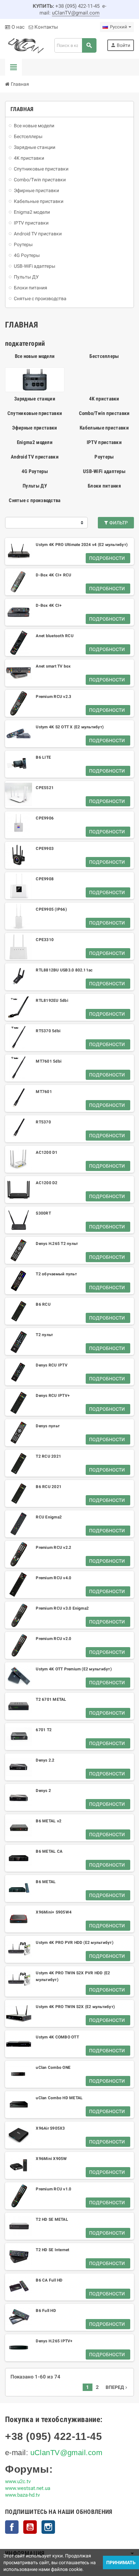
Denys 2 (43, 1791)
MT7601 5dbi (49, 1061)
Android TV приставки (35, 457)
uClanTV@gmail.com (76, 13)
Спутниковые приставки (35, 413)
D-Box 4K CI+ (49, 605)
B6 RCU (43, 1304)
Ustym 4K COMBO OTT (57, 2037)
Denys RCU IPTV (51, 1365)
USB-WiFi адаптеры (104, 471)
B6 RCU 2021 (49, 1487)
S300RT (43, 1213)
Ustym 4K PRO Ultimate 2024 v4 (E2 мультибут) (82, 545)
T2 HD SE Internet (52, 2250)
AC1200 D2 (47, 1183)
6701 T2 (44, 1730)
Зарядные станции (35, 399)
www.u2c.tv (18, 2481)
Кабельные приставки (104, 428)
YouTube (30, 2527)
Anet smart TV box (53, 666)
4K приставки (104, 399)
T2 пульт (44, 1335)
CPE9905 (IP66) (51, 909)
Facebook (12, 2527)
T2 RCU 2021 (48, 1456)
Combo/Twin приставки (104, 413)
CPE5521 (45, 788)
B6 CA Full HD (49, 2280)
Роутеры (104, 457)
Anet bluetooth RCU (54, 636)
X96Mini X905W (51, 2159)
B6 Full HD (46, 2311)
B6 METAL (46, 1882)
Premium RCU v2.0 (53, 1639)
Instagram (48, 2527)
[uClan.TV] (25, 45)
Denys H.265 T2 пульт (57, 1244)
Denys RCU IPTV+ (53, 1396)
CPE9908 (45, 879)
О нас (17, 27)
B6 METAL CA (49, 1851)
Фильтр (118, 523)
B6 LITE (43, 757)
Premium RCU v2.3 (53, 697)
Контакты (46, 27)
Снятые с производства (35, 500)
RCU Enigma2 (49, 1517)
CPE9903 (45, 849)
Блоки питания (104, 486)
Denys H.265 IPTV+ (54, 2341)
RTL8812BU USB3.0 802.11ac (64, 970)
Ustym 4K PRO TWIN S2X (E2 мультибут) (75, 2007)
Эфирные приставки (35, 428)
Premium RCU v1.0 (53, 2189)
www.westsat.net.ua (28, 2488)
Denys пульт (48, 1426)
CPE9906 (45, 818)
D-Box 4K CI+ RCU (53, 575)
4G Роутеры (35, 471)
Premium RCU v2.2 (53, 1547)
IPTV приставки (104, 442)
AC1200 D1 (47, 1152)
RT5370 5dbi (48, 1031)
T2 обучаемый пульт (56, 1274)
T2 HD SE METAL (52, 2219)
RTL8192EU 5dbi (52, 1000)
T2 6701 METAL (51, 1699)
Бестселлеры (104, 356)
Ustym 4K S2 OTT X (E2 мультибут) (70, 727)
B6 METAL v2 (49, 1821)
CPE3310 (45, 940)
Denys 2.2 (45, 1760)
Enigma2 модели (35, 442)
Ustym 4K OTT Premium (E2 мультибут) (74, 1669)
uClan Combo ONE (53, 2067)
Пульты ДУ (35, 486)
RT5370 (43, 1122)
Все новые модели (35, 356)
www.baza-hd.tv (22, 2495)
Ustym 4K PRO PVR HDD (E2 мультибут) (74, 1943)
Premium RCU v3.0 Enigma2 (62, 1608)
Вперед (117, 2387)
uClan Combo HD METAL (59, 2098)
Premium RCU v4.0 (53, 1578)
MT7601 (44, 1092)
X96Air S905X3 (50, 2128)
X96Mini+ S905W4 (54, 1912)
